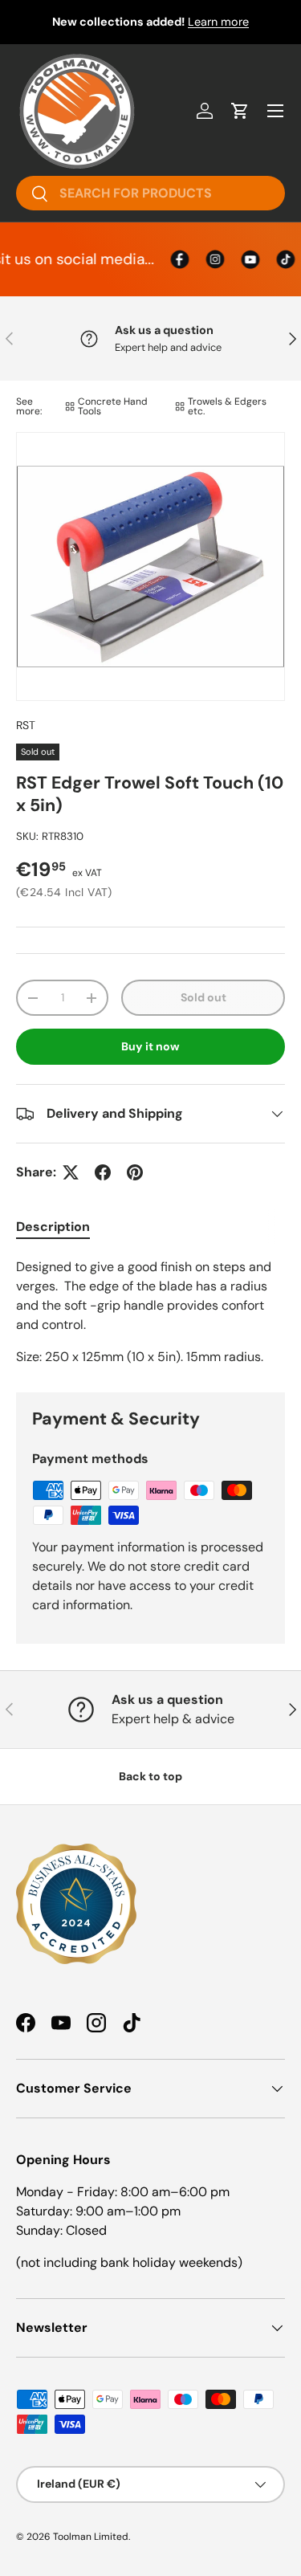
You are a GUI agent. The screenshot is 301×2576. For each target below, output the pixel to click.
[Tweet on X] (71, 1172)
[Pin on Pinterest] (135, 1172)
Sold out (203, 997)
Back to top (150, 1776)
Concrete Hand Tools (113, 406)
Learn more (218, 22)
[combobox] (150, 193)
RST (26, 725)
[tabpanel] (150, 1312)
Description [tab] (53, 1227)
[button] (240, 111)
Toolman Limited (91, 2537)
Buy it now (150, 1046)
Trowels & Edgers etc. (227, 406)
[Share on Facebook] (103, 1172)
